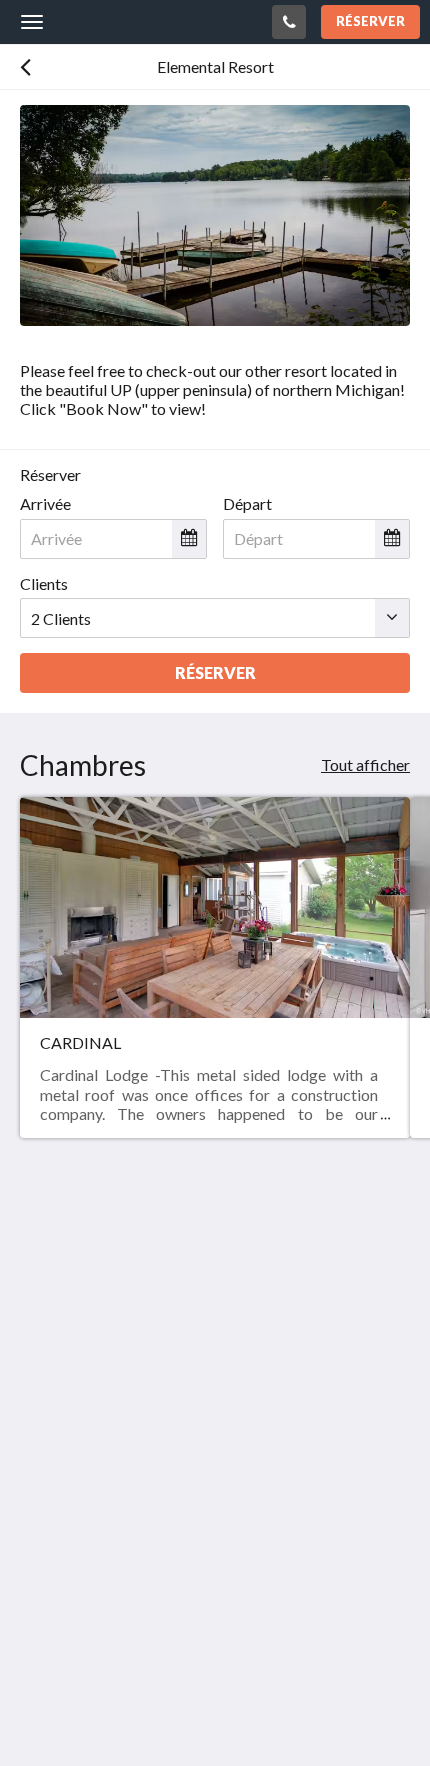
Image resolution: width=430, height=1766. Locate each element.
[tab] (215, 1482)
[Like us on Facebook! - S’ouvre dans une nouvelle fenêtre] (40, 1422)
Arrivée (45, 503)
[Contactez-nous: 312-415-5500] (289, 22)
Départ (247, 503)
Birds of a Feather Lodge (137, 21)
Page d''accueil (71, 1549)
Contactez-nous (75, 1515)
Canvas (131, 1711)
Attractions (59, 1583)
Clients (44, 583)
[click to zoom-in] (215, 215)
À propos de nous (79, 1532)
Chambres (55, 1566)
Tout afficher (365, 764)
